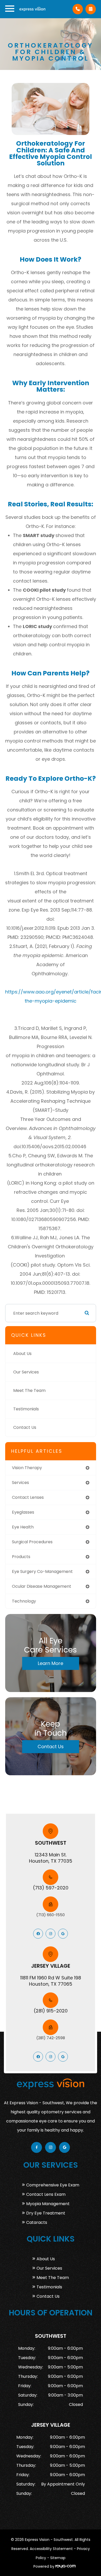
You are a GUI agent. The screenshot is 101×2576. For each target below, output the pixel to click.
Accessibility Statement (51, 2549)
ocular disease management (42, 1586)
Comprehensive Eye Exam (53, 2185)
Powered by (44, 2566)
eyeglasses (23, 1512)
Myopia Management (48, 2204)
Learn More (51, 1663)
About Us (22, 1354)
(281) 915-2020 (51, 2011)
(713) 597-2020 (51, 1888)
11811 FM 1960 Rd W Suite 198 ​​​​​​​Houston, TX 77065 (51, 1981)
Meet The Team (29, 1390)
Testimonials (26, 1409)
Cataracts (37, 2222)
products (21, 1557)
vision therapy (27, 1468)
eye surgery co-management (42, 1571)
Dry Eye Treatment (46, 2213)
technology (24, 1601)
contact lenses (28, 1497)
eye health (23, 1527)
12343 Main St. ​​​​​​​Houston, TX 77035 (51, 1858)
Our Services (26, 1372)
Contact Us (25, 1427)
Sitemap (58, 2558)
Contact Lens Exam (46, 2194)
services (20, 1483)
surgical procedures (32, 1542)
